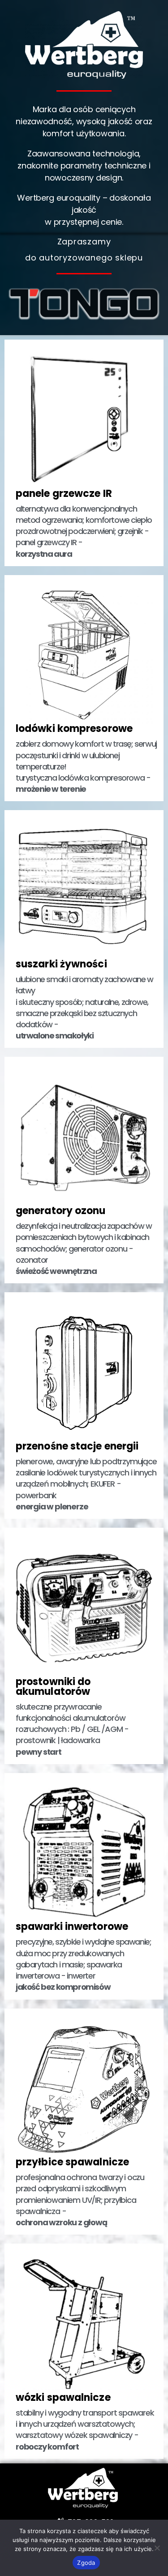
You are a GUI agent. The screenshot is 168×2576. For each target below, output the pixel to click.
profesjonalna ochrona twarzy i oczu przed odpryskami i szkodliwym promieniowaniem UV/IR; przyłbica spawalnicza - (80, 2200)
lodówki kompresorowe (74, 729)
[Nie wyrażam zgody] (157, 2548)
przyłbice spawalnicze (72, 2162)
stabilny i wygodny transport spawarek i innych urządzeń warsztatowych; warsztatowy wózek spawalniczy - (85, 2430)
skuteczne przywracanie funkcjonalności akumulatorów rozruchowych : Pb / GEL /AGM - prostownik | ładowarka (72, 1729)
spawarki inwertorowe (72, 1927)
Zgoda (86, 2563)
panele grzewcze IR (64, 494)
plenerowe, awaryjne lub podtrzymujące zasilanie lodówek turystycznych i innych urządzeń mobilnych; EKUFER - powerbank (86, 1484)
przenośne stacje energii (77, 1446)
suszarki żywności (61, 964)
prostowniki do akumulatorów (53, 1687)
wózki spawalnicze (63, 2397)
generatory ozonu (61, 1211)
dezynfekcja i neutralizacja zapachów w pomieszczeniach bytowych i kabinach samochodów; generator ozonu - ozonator (84, 1248)
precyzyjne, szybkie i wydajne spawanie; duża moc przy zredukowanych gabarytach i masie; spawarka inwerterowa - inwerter (83, 1964)
